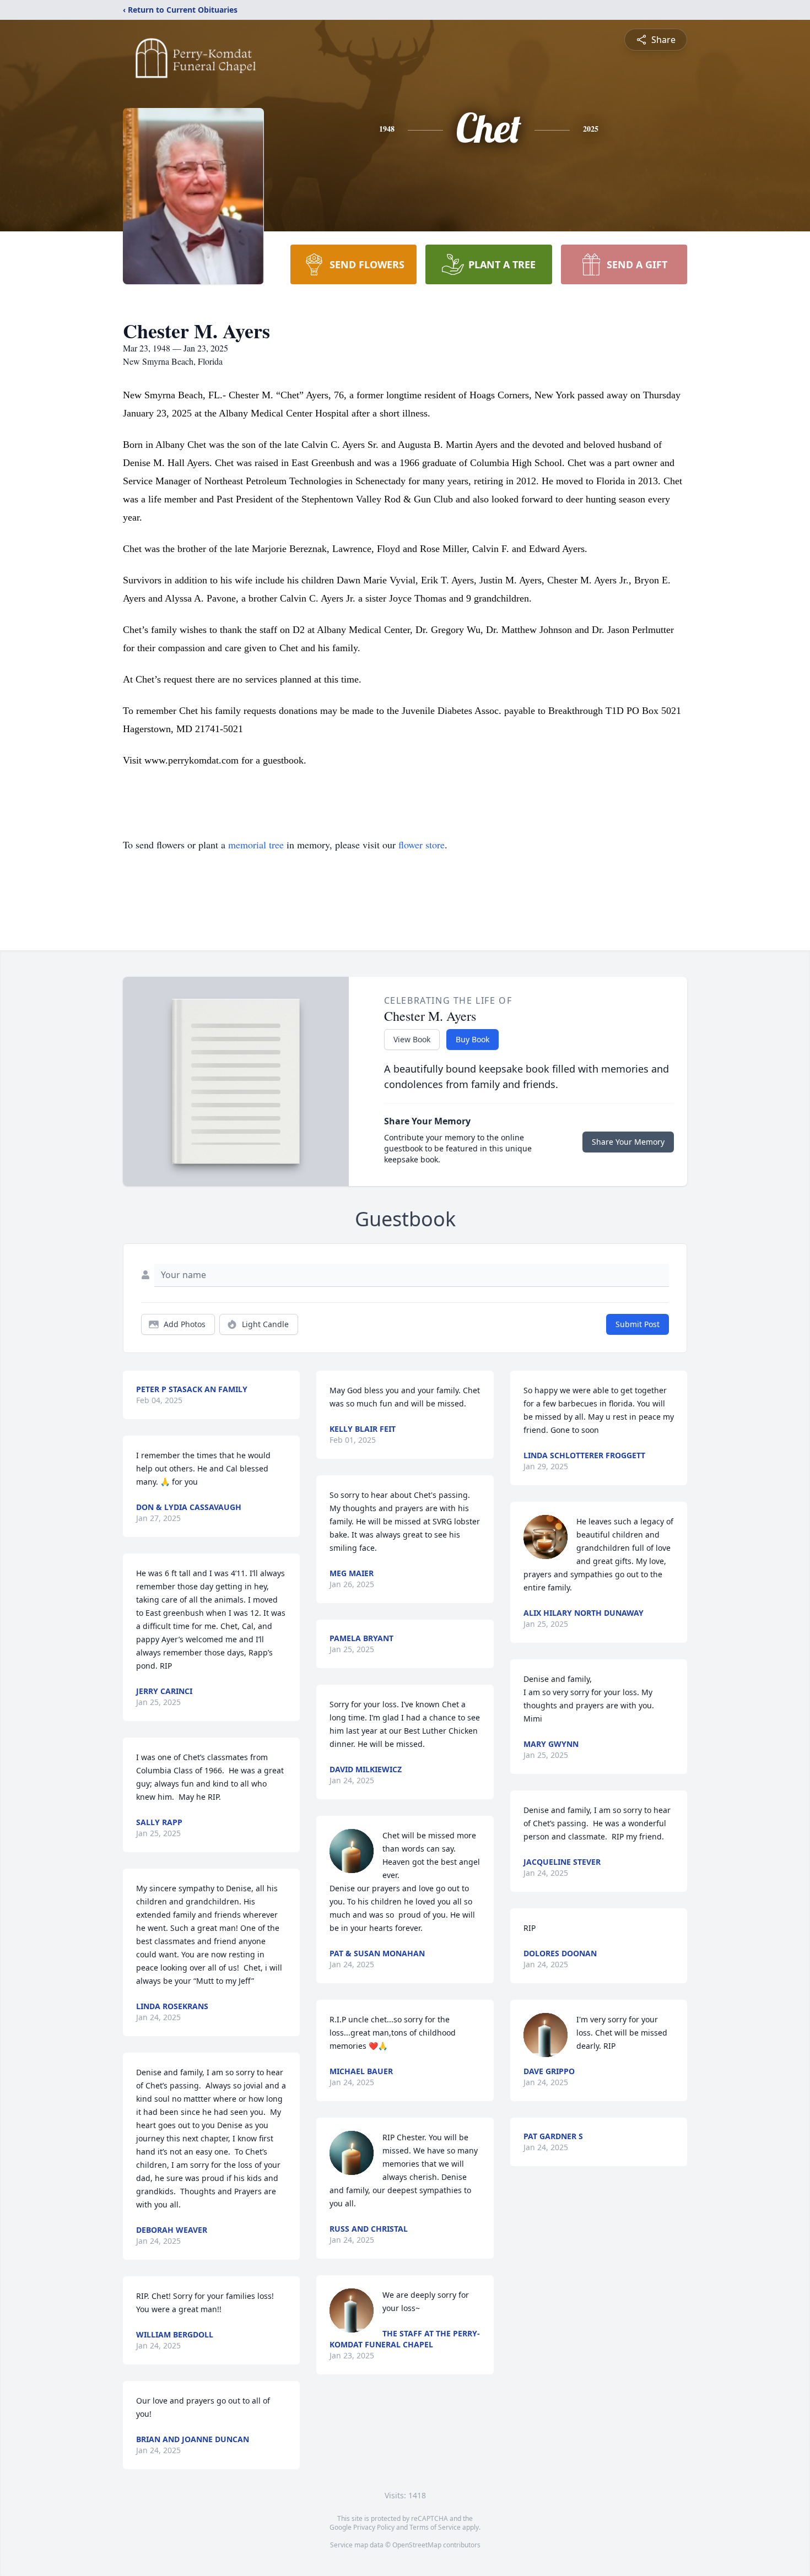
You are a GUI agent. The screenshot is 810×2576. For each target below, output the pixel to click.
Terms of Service (435, 2527)
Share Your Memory (628, 1142)
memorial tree (256, 845)
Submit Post (638, 1324)
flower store (422, 845)
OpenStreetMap (417, 2545)
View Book (412, 1039)
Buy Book (472, 1039)
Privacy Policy (374, 2527)
